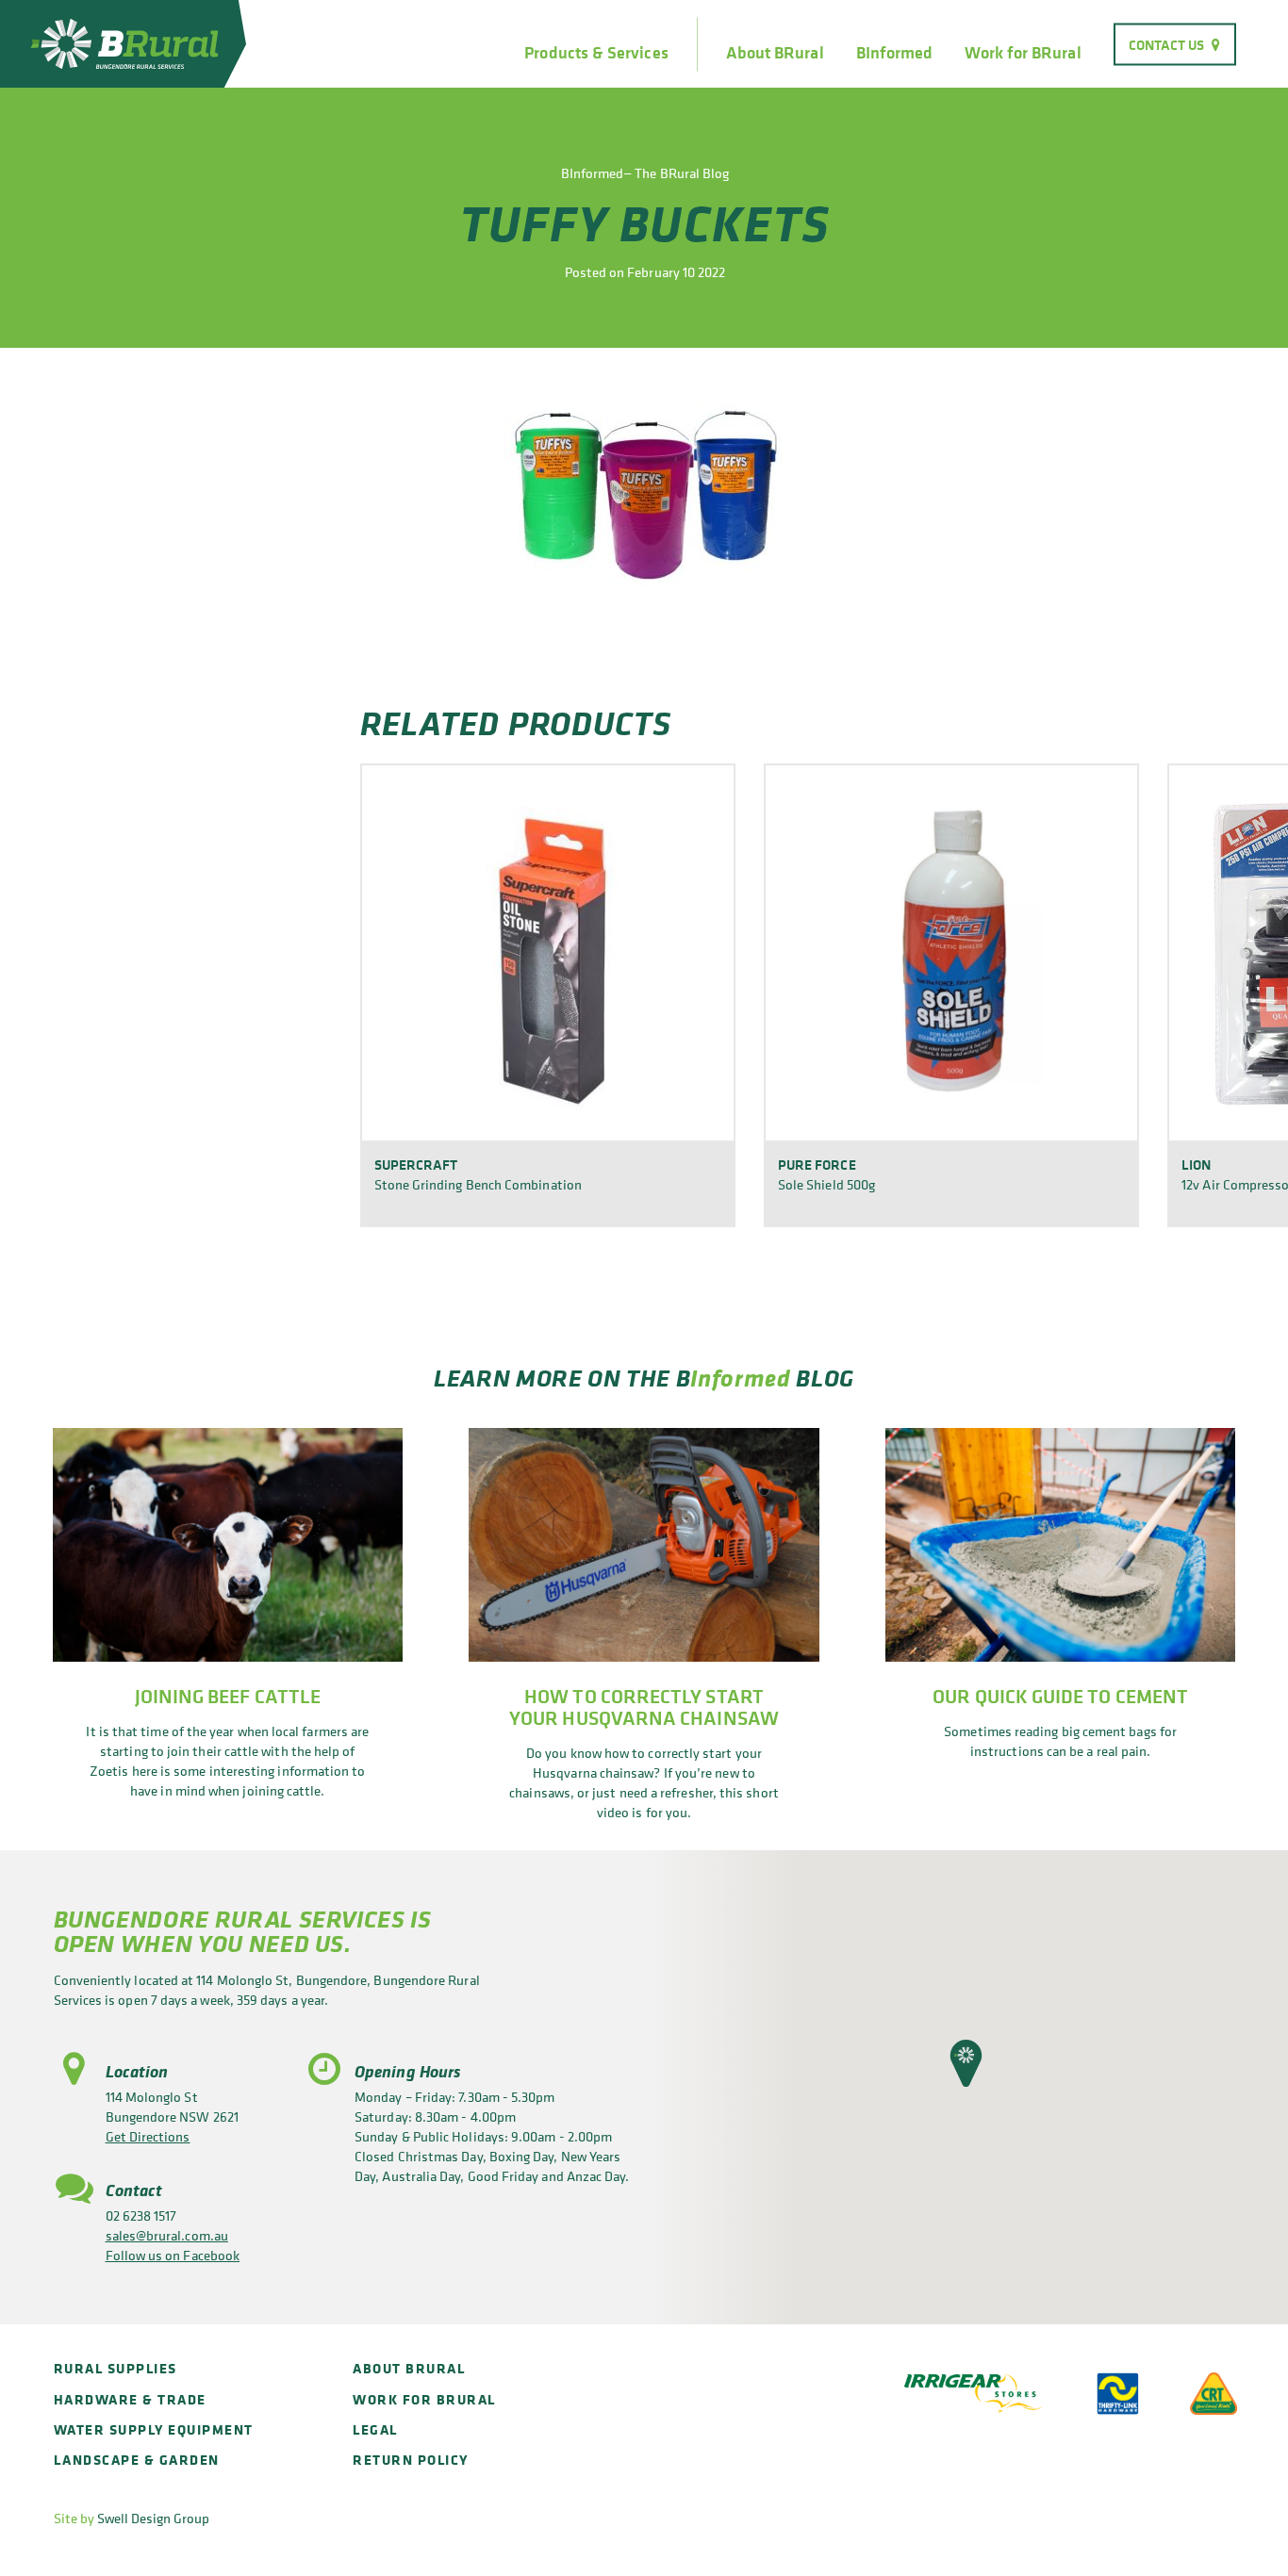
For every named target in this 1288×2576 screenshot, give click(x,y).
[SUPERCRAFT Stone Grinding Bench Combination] (548, 952)
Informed (740, 1378)
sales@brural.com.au (167, 2235)
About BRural (775, 53)
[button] (966, 2063)
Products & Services (596, 53)
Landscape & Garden (137, 2460)
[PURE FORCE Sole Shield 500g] (951, 952)
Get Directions (148, 2136)
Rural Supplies (116, 2368)
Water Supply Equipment (154, 2429)
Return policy (411, 2460)
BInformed (895, 53)
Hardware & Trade (130, 2399)
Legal (375, 2429)
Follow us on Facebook (173, 2255)
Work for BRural (1023, 53)
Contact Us (1167, 44)
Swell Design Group (153, 2518)
